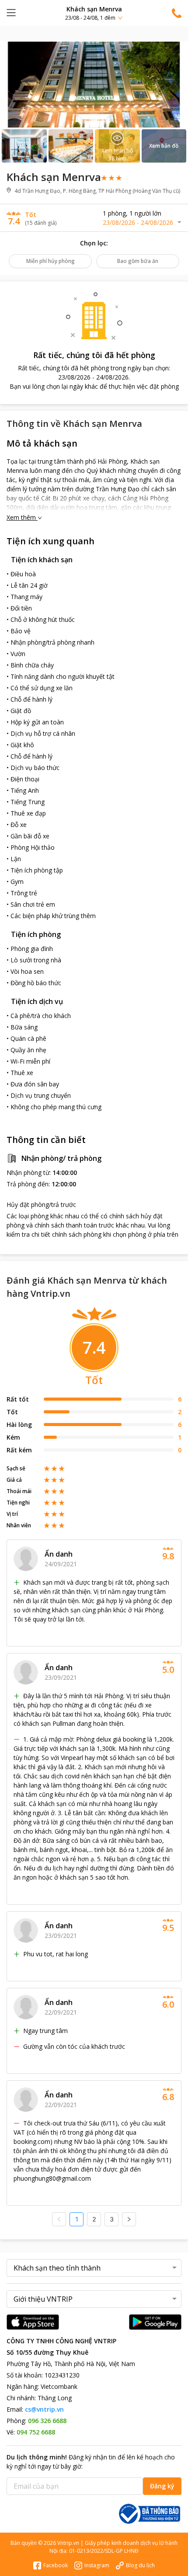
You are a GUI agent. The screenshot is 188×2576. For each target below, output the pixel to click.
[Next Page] (129, 2219)
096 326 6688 (47, 2421)
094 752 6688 (36, 2432)
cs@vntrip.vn (44, 2409)
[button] (94, 13)
